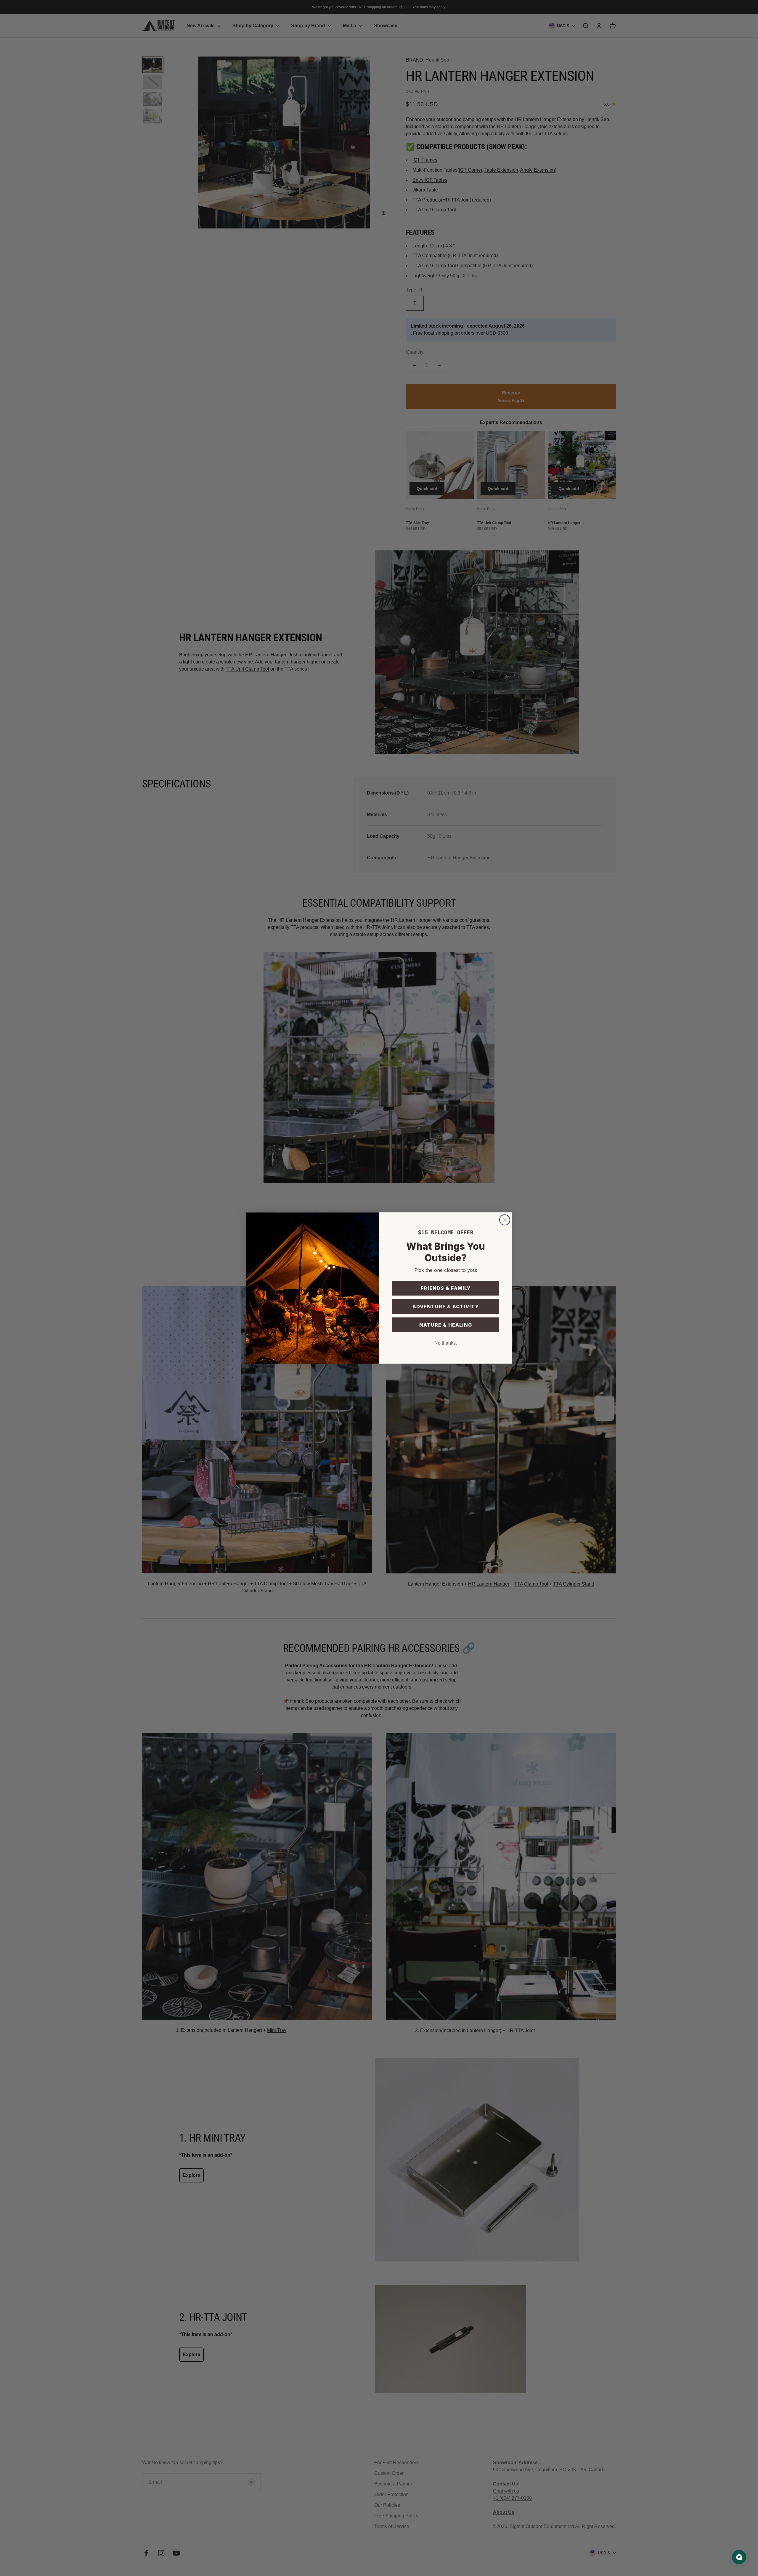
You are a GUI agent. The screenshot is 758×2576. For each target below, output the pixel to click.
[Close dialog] (505, 1220)
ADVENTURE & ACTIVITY (446, 1306)
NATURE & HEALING (446, 1325)
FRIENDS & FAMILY (446, 1288)
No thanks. (446, 1343)
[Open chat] (739, 2557)
